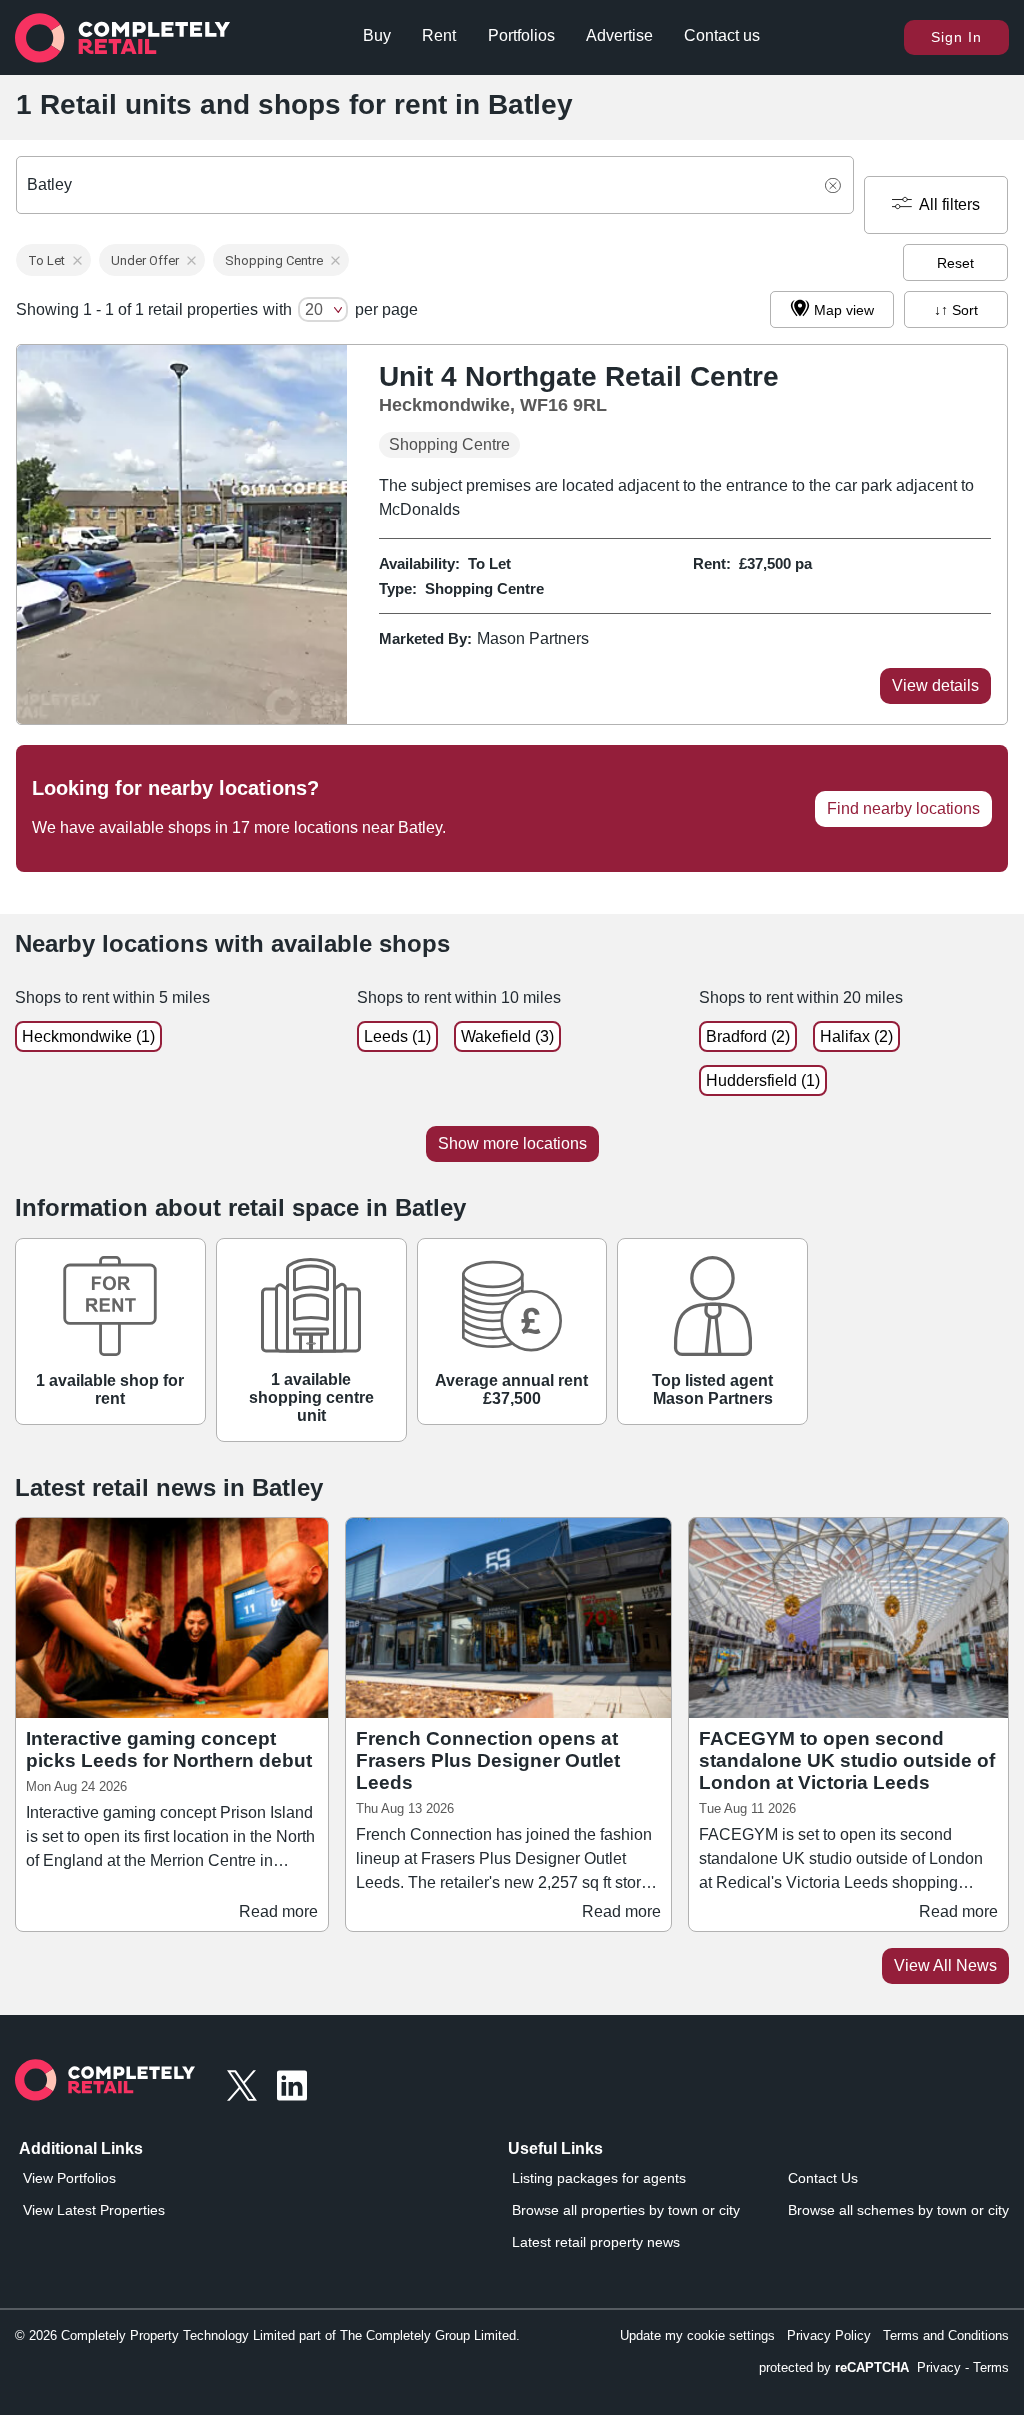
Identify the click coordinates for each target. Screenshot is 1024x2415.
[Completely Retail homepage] (105, 2085)
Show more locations (512, 1143)
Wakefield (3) (507, 1036)
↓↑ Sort (956, 310)
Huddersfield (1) (763, 1080)
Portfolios (521, 35)
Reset (955, 263)
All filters (949, 204)
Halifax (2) (856, 1036)
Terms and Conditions (946, 2335)
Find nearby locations (903, 808)
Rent (439, 35)
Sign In (956, 37)
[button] (53, 260)
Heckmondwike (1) (88, 1036)
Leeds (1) (397, 1036)
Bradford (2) (748, 1036)
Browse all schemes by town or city (898, 2210)
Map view (844, 310)
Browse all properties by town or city (626, 2210)
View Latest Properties (94, 2210)
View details (935, 685)
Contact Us (823, 2178)
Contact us (722, 35)
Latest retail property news (596, 2242)
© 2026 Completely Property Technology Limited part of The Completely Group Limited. (267, 2335)
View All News (945, 1965)
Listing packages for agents (599, 2178)
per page (386, 309)
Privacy (939, 2367)
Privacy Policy (829, 2335)
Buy (377, 35)
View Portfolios (69, 2178)
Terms (991, 2367)
